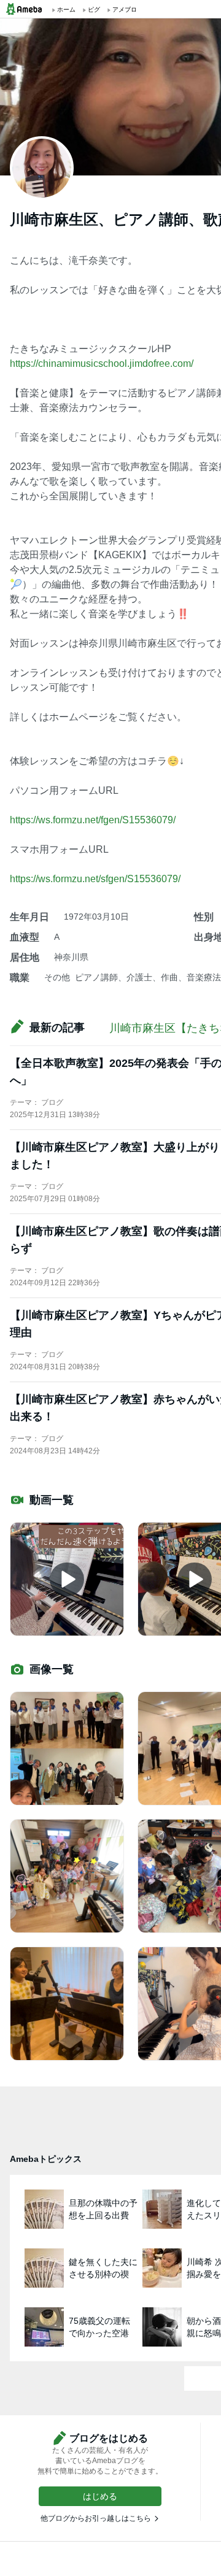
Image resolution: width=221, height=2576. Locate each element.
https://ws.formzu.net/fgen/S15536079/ (93, 820)
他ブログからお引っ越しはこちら (96, 2518)
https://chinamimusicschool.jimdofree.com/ (102, 363)
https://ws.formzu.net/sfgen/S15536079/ (95, 879)
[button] (100, 2496)
